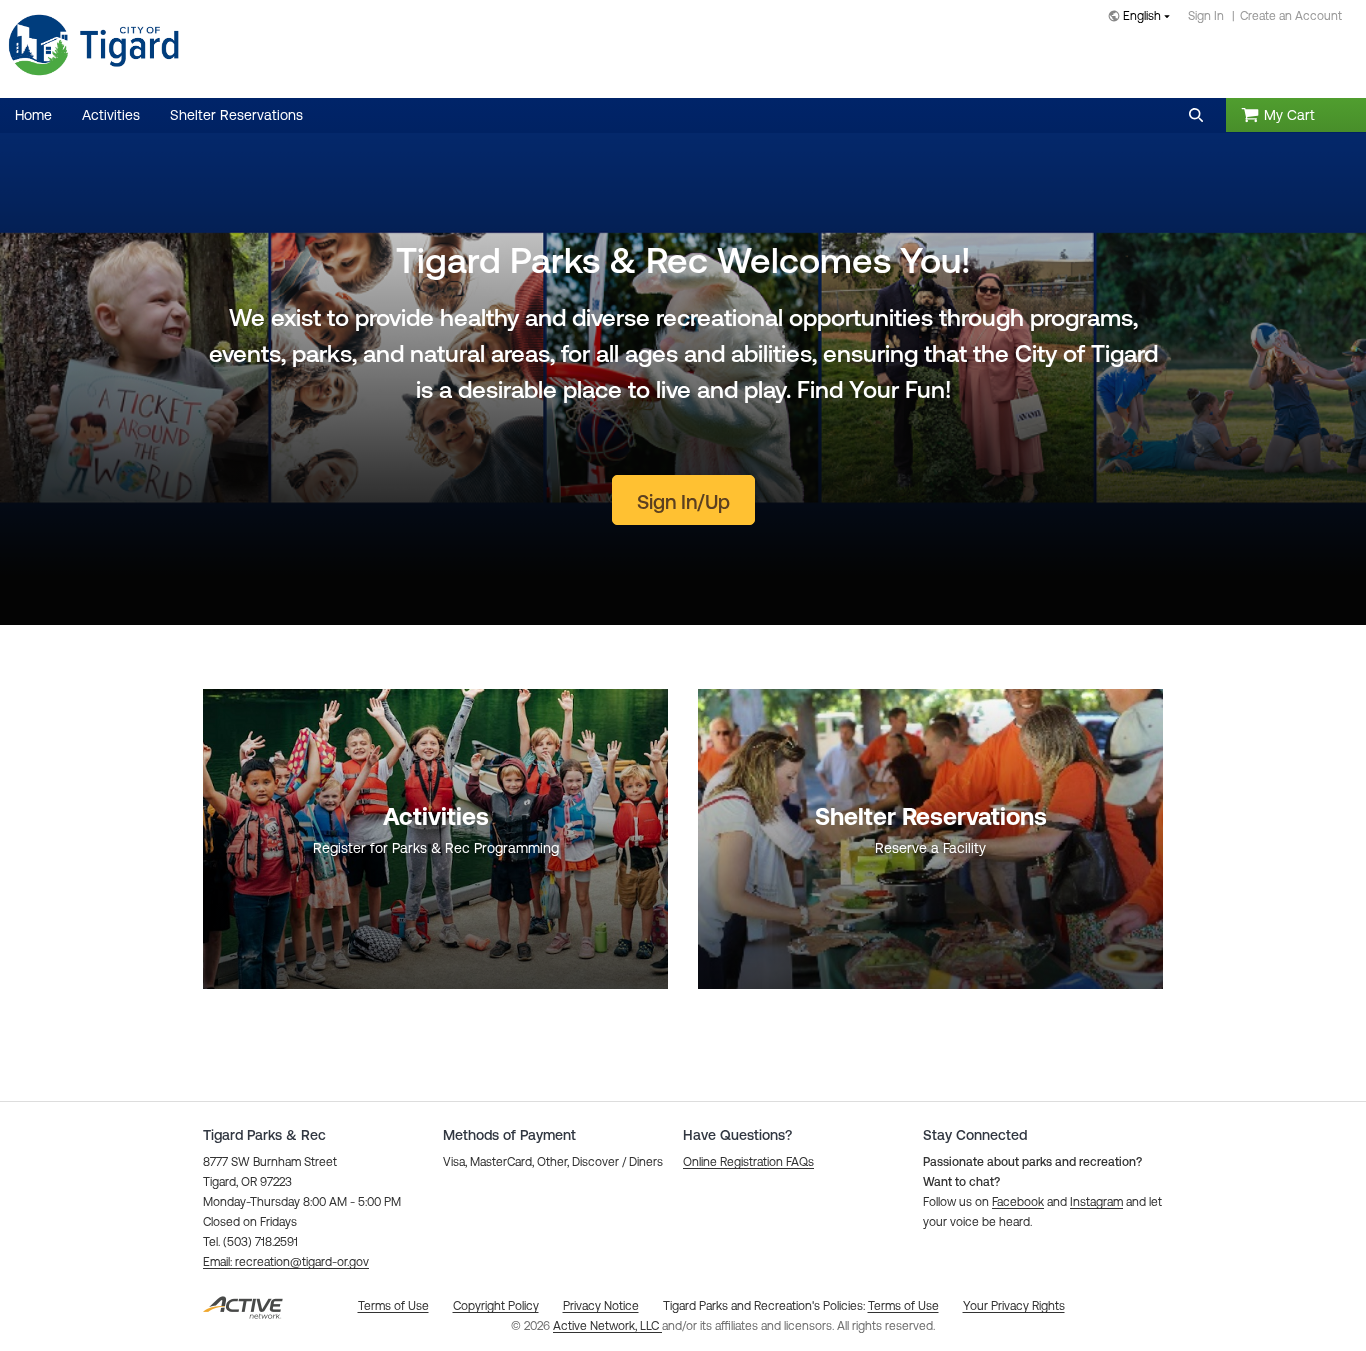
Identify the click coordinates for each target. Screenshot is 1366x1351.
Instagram (1096, 1202)
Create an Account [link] (1291, 16)
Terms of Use (903, 1306)
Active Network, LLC (607, 1326)
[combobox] (1143, 17)
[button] (1196, 115)
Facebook (1018, 1202)
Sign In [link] (1206, 16)
